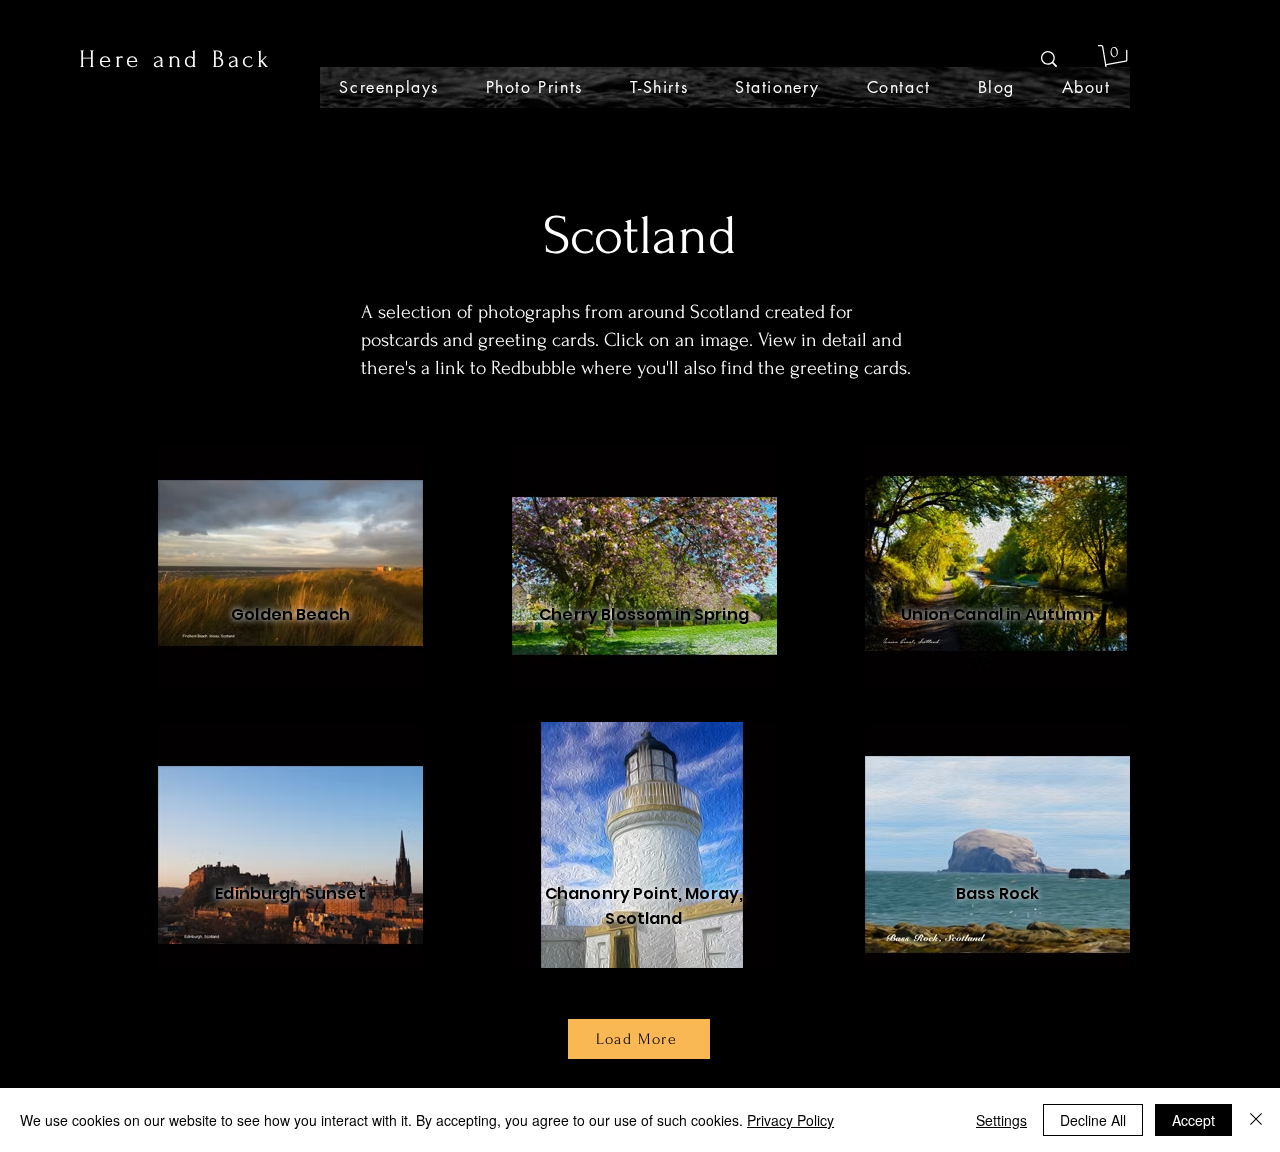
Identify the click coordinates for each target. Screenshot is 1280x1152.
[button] (1115, 59)
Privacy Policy (790, 1120)
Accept (1193, 1120)
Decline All (1093, 1120)
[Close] (1256, 1120)
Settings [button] (1001, 1120)
